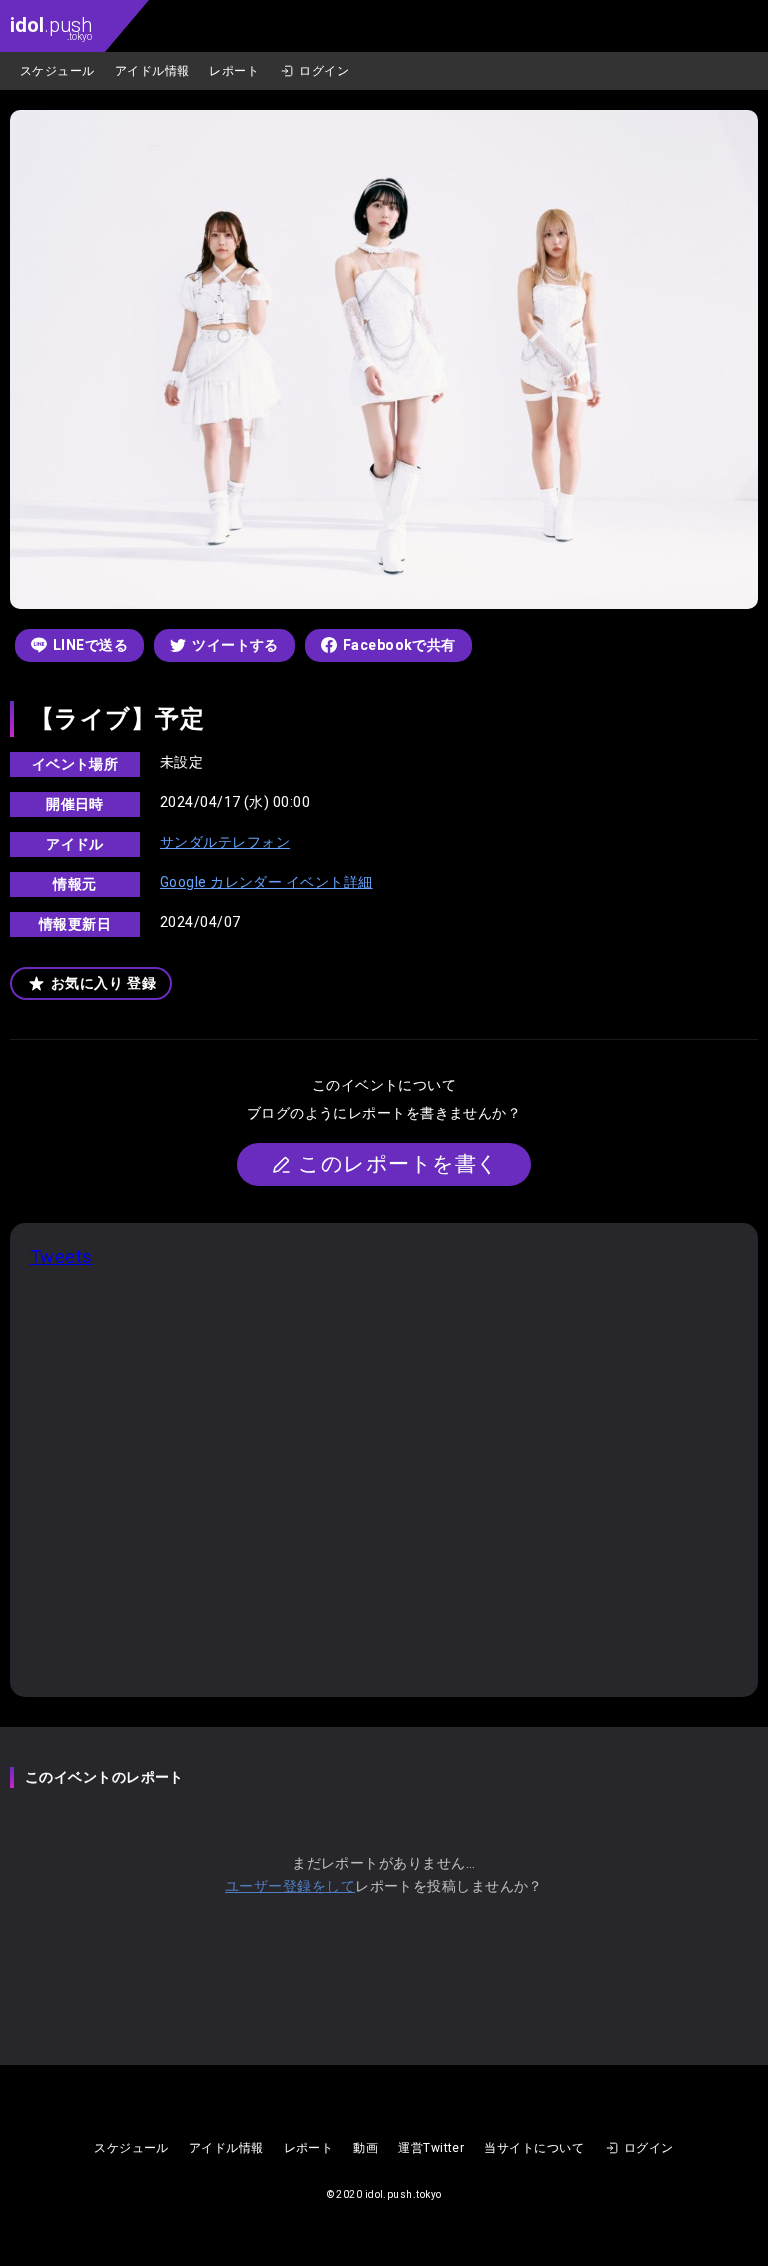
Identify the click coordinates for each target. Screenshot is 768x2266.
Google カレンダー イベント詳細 (266, 882)
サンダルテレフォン (225, 842)
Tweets (61, 1256)
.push (51, 27)
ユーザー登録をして (290, 1886)
